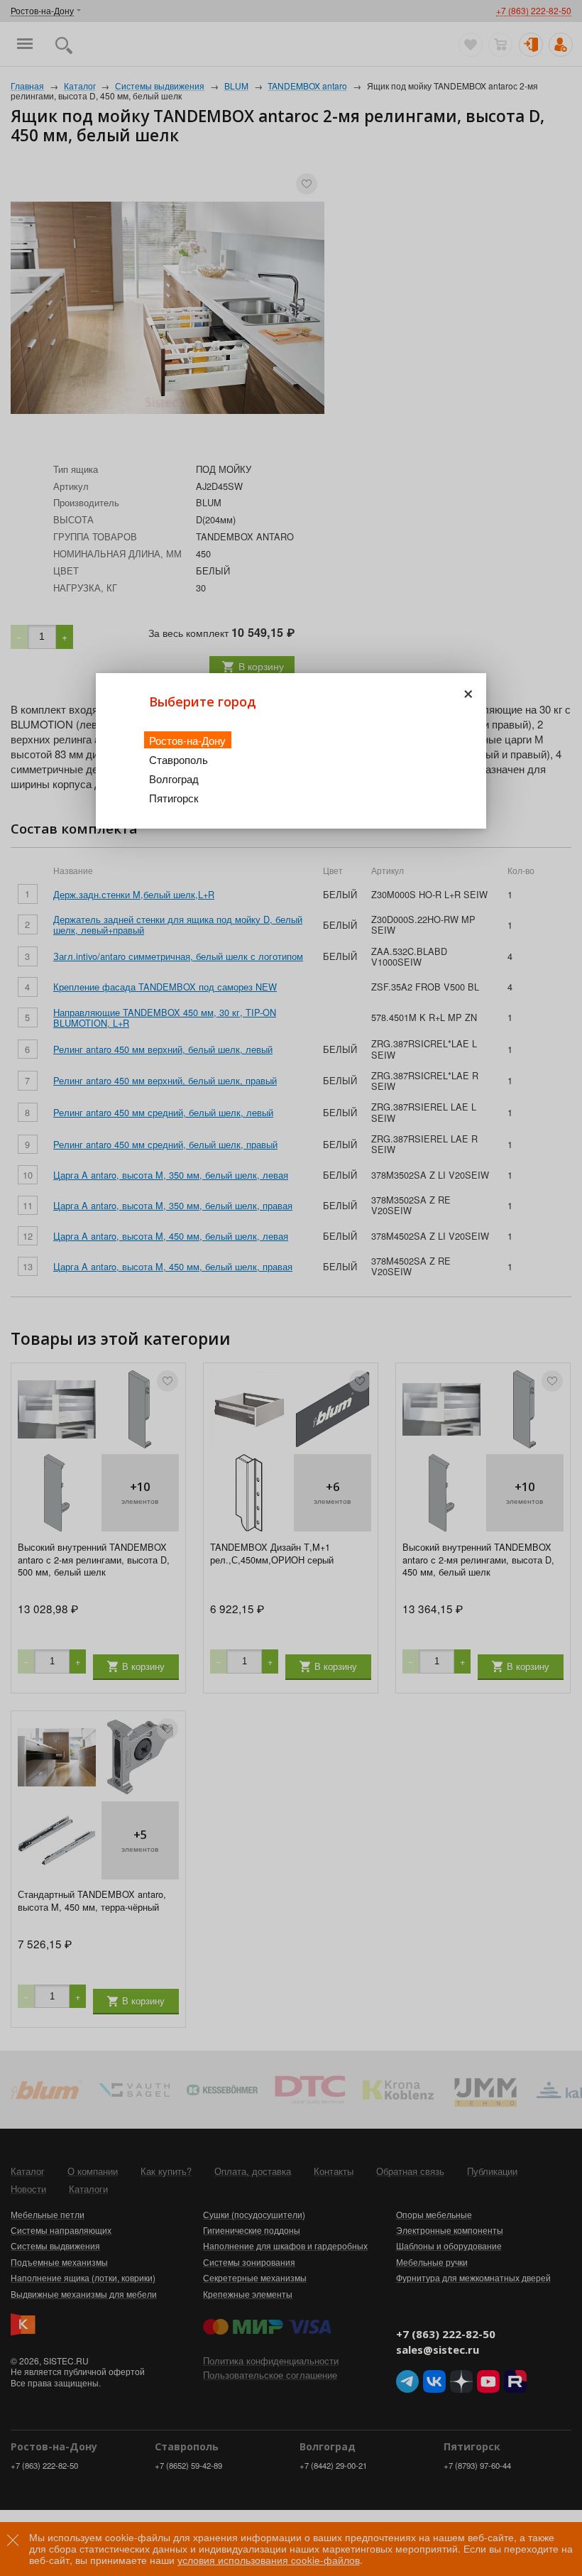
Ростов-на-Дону (187, 740)
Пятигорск (174, 798)
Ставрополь (179, 759)
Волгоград (174, 779)
